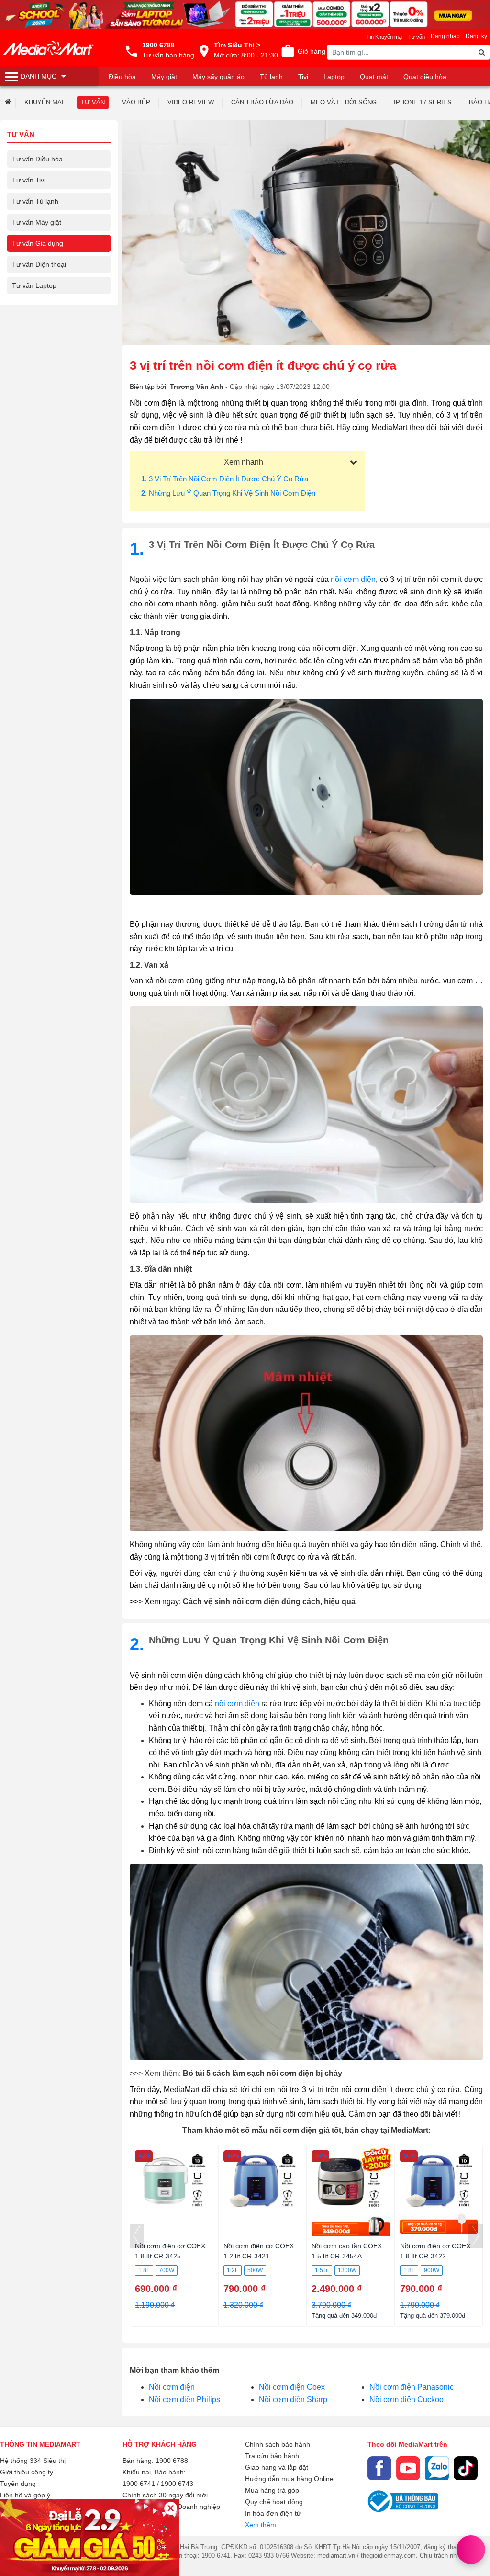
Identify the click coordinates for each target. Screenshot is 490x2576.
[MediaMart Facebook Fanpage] (379, 2468)
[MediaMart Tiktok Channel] (466, 2468)
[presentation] (137, 2236)
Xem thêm (261, 2525)
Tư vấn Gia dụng (38, 243)
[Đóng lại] (171, 2508)
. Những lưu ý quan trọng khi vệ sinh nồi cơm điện (228, 493)
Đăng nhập (445, 36)
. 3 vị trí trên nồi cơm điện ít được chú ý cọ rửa (225, 479)
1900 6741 (139, 2484)
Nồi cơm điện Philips (184, 2399)
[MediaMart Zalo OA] (437, 2468)
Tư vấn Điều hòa (37, 159)
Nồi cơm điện (172, 2387)
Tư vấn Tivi (29, 180)
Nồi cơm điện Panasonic (412, 2387)
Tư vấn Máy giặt (37, 222)
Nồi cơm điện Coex (292, 2387)
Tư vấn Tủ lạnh (35, 201)
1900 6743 (177, 2484)
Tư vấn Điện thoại (39, 264)
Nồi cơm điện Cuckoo (406, 2399)
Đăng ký (476, 36)
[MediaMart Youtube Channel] (408, 2468)
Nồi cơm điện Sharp (293, 2399)
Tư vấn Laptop (34, 285)
